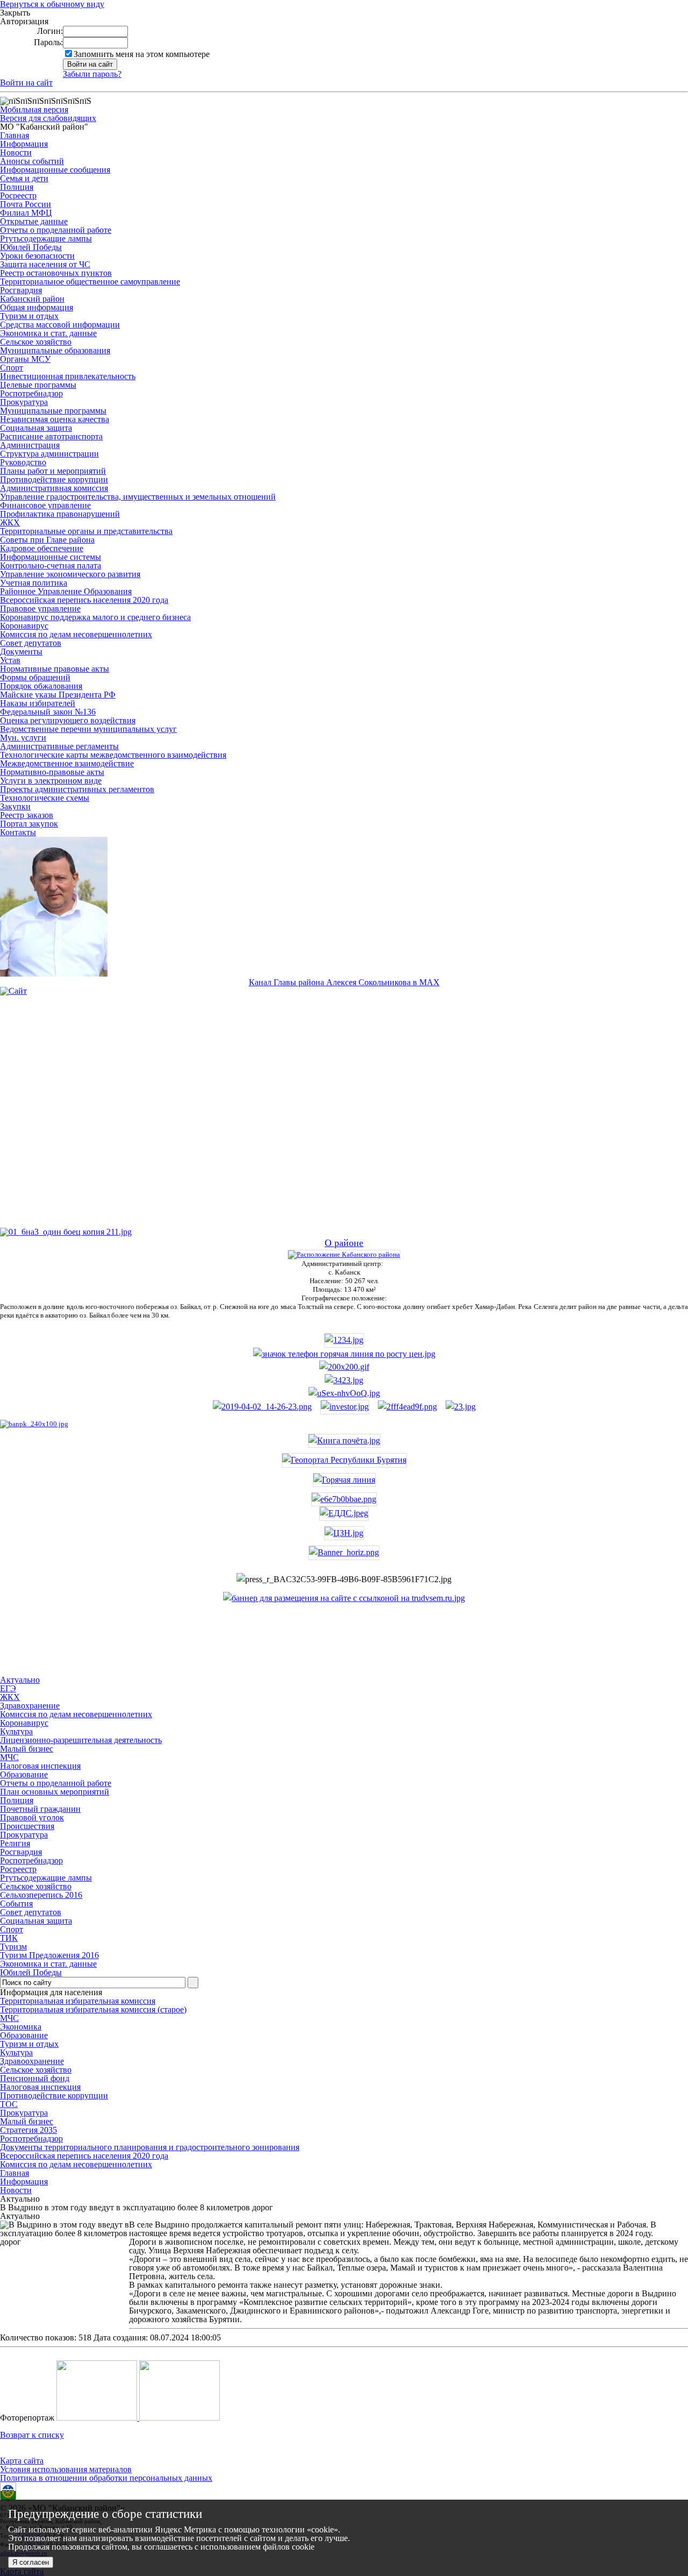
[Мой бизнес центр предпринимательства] (344, 1380)
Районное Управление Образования (66, 591)
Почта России (26, 204)
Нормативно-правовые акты (52, 772)
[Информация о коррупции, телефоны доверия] (34, 1424)
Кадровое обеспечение (42, 548)
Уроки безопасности (37, 256)
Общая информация (37, 307)
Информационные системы (51, 557)
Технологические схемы (45, 798)
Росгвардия (21, 290)
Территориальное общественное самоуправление (90, 282)
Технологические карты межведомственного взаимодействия (113, 755)
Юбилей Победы (31, 247)
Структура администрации (49, 454)
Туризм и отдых (29, 316)
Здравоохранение (32, 2061)
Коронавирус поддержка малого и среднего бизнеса (95, 617)
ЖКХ (10, 522)
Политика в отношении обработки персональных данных (106, 2478)
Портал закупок (29, 824)
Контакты (18, 832)
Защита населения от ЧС (45, 264)
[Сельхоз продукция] (461, 1407)
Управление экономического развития (70, 574)
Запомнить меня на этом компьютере (142, 54)
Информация (24, 144)
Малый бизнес (27, 2121)
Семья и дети (24, 178)
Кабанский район (32, 299)
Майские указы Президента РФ (58, 695)
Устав (10, 660)
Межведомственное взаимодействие (67, 763)
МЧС (9, 2018)
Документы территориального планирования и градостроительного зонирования (150, 2147)
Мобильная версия (34, 109)
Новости (16, 152)
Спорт (12, 368)
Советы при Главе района (47, 540)
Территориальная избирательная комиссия (78, 2001)
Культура (16, 2052)
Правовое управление (40, 609)
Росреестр (18, 195)
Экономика (21, 2027)
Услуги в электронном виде (51, 781)
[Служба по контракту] (344, 1120)
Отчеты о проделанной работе (56, 230)
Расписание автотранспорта (51, 436)
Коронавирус (24, 626)
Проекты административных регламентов (77, 789)
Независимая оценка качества (55, 419)
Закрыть (15, 13)
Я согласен (31, 2562)
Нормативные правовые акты (55, 669)
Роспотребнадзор (31, 393)
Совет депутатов (31, 643)
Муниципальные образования (55, 350)
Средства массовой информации (60, 325)
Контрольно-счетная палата (51, 565)
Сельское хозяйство (36, 342)
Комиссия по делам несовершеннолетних (76, 634)
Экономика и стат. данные (48, 333)
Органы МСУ (25, 359)
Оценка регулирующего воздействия (68, 720)
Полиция (17, 187)
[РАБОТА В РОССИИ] (344, 1598)
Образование (24, 2035)
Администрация (30, 445)
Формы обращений (35, 677)
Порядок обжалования (41, 686)
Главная (15, 135)
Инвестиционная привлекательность (68, 376)
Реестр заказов (27, 815)
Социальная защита (36, 428)
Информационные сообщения (55, 170)
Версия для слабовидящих (48, 118)
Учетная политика (34, 583)
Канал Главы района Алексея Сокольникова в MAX (344, 982)
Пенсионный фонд (35, 2078)
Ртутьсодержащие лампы (46, 239)
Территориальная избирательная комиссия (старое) (93, 2009)
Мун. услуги (23, 738)
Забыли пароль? (92, 74)
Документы (21, 652)
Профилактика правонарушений (60, 514)
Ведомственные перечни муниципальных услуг (88, 729)
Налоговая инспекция (40, 2087)
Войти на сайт (26, 83)
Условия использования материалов (66, 2469)
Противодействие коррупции (54, 479)
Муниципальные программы (53, 411)
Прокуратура (24, 402)
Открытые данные (34, 221)
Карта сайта (22, 2461)
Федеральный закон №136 (48, 712)
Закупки (15, 806)
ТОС (9, 2104)
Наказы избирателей (38, 703)
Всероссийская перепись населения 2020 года (84, 600)
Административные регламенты (59, 746)
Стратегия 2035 (28, 2130)
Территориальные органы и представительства (86, 531)
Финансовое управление (45, 505)
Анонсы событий (32, 161)
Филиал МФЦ (26, 213)
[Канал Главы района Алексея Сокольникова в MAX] (54, 974)
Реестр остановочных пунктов (56, 273)
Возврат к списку (32, 2435)
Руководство (23, 462)
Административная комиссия (54, 488)
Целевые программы (38, 385)
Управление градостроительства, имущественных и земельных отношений (138, 497)
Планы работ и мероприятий (53, 471)
